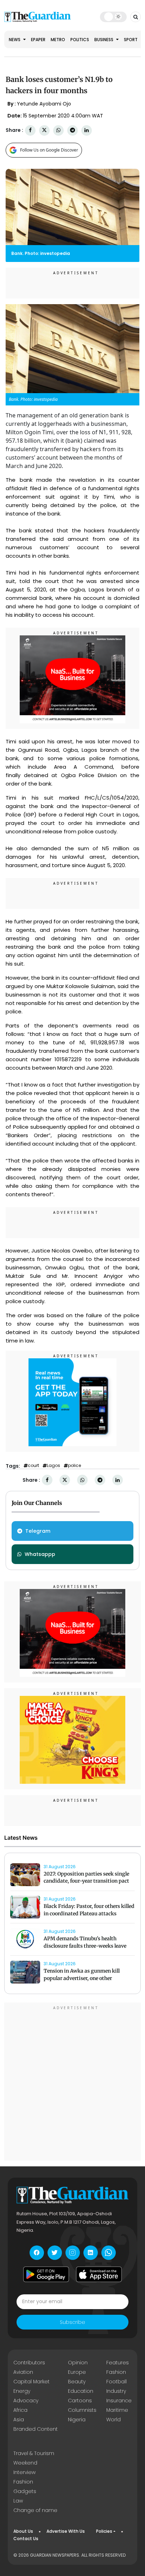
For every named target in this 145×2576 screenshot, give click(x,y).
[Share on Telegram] (72, 130)
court (33, 1466)
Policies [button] (104, 2531)
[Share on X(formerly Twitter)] (44, 130)
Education (81, 2391)
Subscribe (72, 2322)
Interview (24, 2472)
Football (116, 2382)
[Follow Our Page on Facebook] (37, 2253)
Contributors (29, 2363)
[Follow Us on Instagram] (73, 2253)
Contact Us (26, 2539)
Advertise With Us (66, 2531)
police (74, 1466)
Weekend (25, 2463)
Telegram (38, 1531)
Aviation (23, 2372)
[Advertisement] (72, 2083)
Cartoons (80, 2401)
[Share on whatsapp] (58, 130)
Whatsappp (40, 1554)
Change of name (35, 2510)
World (114, 2420)
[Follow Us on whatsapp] (109, 2253)
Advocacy (26, 2401)
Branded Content (36, 2429)
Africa (20, 2410)
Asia (19, 2420)
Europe (77, 2372)
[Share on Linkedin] (87, 130)
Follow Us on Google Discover (49, 150)
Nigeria (77, 2420)
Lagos (53, 1466)
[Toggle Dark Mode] (113, 17)
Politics (80, 40)
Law (18, 2501)
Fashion (116, 2372)
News (15, 40)
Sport (131, 40)
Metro (58, 40)
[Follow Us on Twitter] (55, 2253)
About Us (23, 2531)
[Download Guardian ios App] (99, 2274)
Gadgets (25, 2491)
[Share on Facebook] (30, 130)
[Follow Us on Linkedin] (91, 2253)
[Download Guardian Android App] (46, 2274)
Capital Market (31, 2382)
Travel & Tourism (34, 2453)
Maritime (117, 2410)
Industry (116, 2391)
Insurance (119, 2401)
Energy (22, 2391)
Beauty (77, 2382)
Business (104, 40)
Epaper (38, 40)
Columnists (82, 2410)
